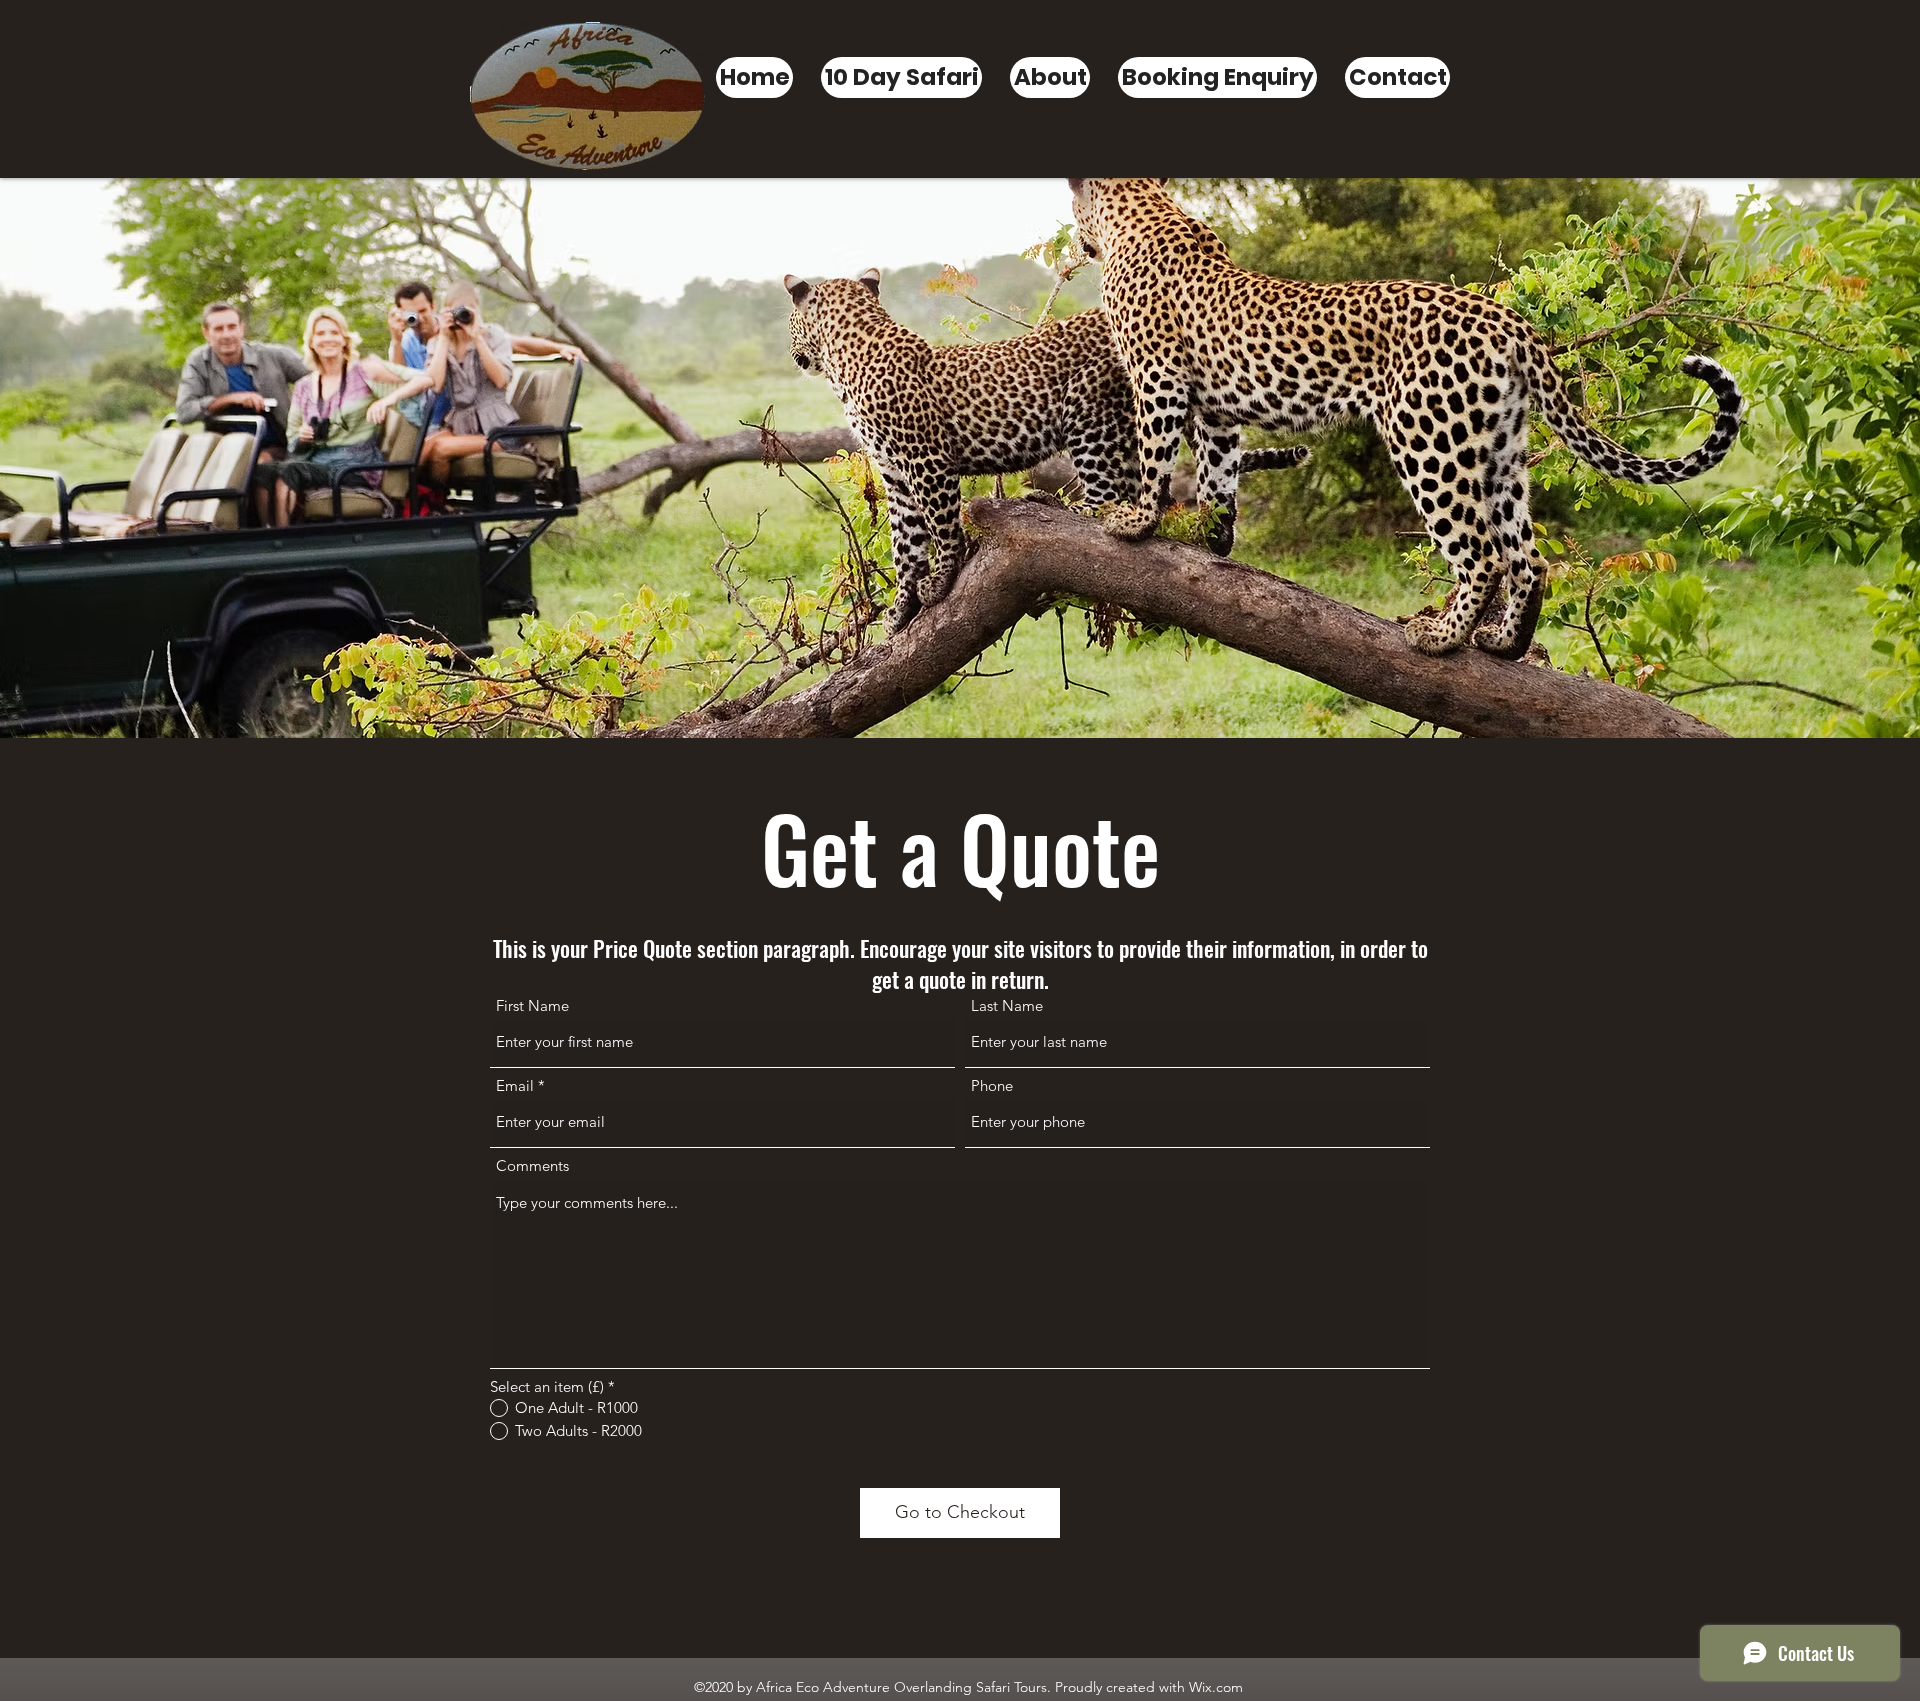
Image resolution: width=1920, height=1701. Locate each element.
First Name (532, 1005)
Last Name (1007, 1005)
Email (515, 1085)
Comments (532, 1165)
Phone (992, 1085)
